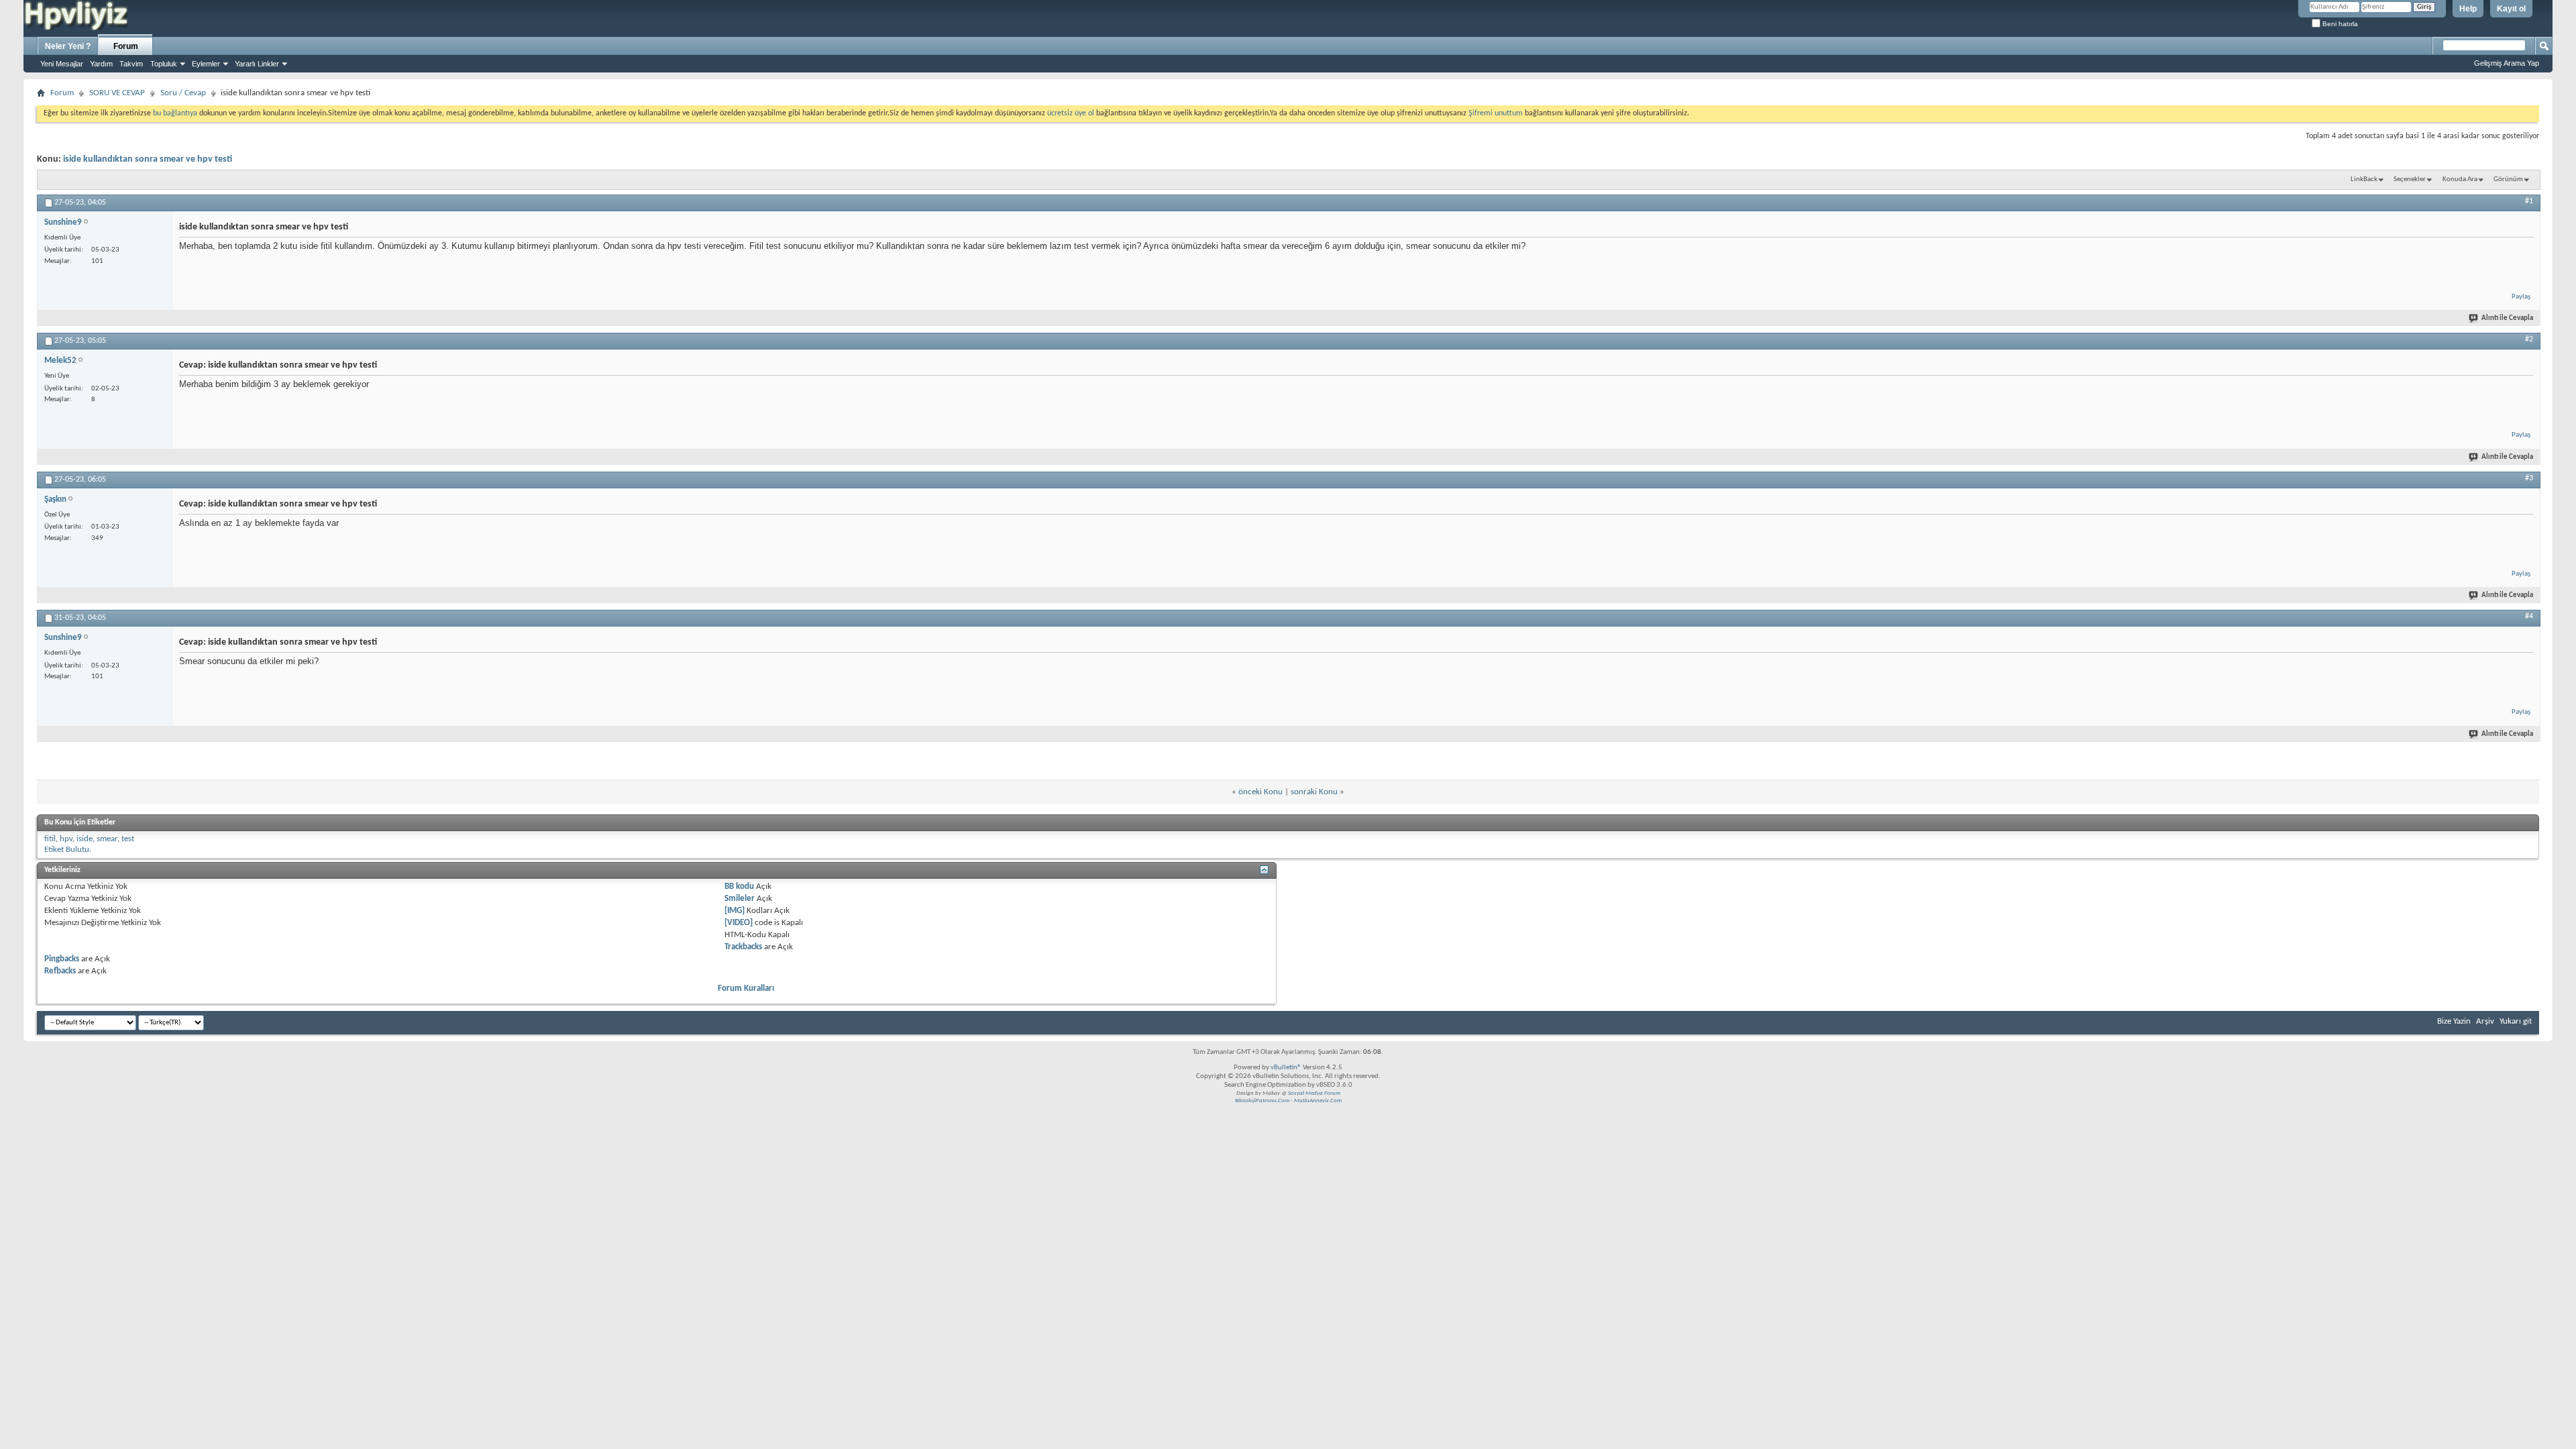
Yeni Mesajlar (62, 64)
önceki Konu (1260, 792)
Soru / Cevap (183, 93)
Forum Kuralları (746, 988)
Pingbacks (62, 959)
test (128, 839)
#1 (2529, 201)
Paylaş (2521, 297)
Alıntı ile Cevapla (2507, 318)
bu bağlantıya (175, 113)
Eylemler (206, 64)
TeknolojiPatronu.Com (1262, 1101)
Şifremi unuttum (1496, 113)
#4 (2529, 616)
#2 (2529, 339)
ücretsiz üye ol (1072, 113)
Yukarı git (2516, 1021)
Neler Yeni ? (68, 46)
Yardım (101, 64)
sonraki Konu (1314, 792)
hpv (66, 839)
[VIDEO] (739, 923)
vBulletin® (1286, 1068)
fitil (50, 839)
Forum (126, 46)
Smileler (740, 899)
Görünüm (2508, 179)
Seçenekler (2410, 179)
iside (85, 839)
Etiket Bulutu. (68, 850)
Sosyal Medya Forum (1314, 1093)
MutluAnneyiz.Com (1318, 1101)
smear (107, 839)
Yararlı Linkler (257, 64)
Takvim (131, 64)
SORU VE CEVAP (117, 93)
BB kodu (739, 887)
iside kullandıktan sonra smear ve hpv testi (148, 159)
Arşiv (2485, 1021)
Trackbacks (743, 947)
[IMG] (735, 911)
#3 (2529, 478)
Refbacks (60, 971)
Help (2468, 9)
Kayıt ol (2511, 9)
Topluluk (164, 64)
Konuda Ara (2460, 179)
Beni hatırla (2339, 24)
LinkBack (2364, 179)
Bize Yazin (2454, 1021)
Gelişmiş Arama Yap (2507, 63)
